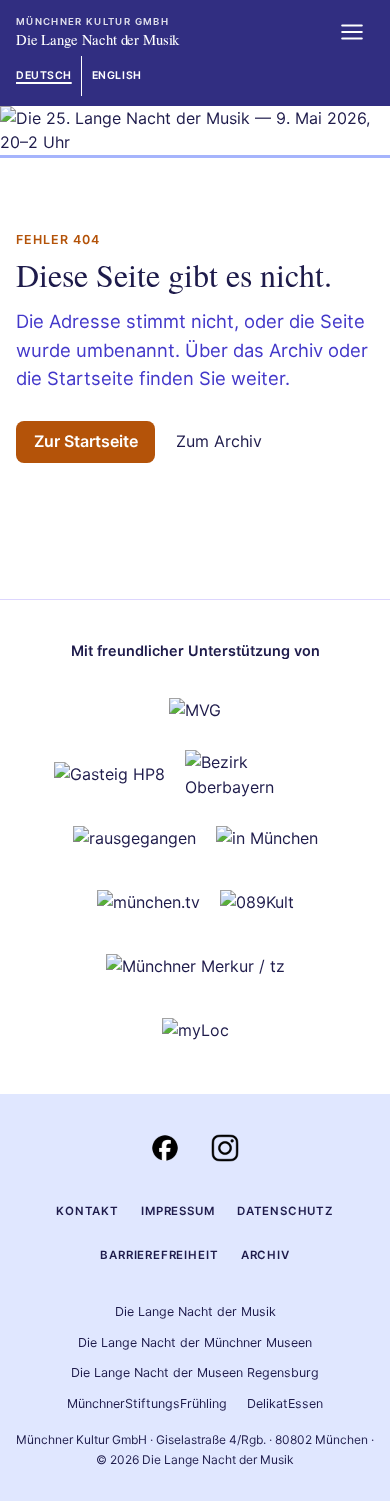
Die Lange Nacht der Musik (195, 1311)
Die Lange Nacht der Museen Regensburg (195, 1372)
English (117, 75)
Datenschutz (285, 1211)
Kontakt (87, 1211)
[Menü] (352, 32)
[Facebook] (165, 1148)
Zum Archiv (219, 441)
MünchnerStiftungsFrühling (147, 1403)
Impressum (177, 1211)
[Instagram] (225, 1148)
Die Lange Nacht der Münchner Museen (195, 1342)
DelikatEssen (285, 1403)
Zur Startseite (86, 441)
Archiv (265, 1255)
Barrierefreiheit (159, 1255)
